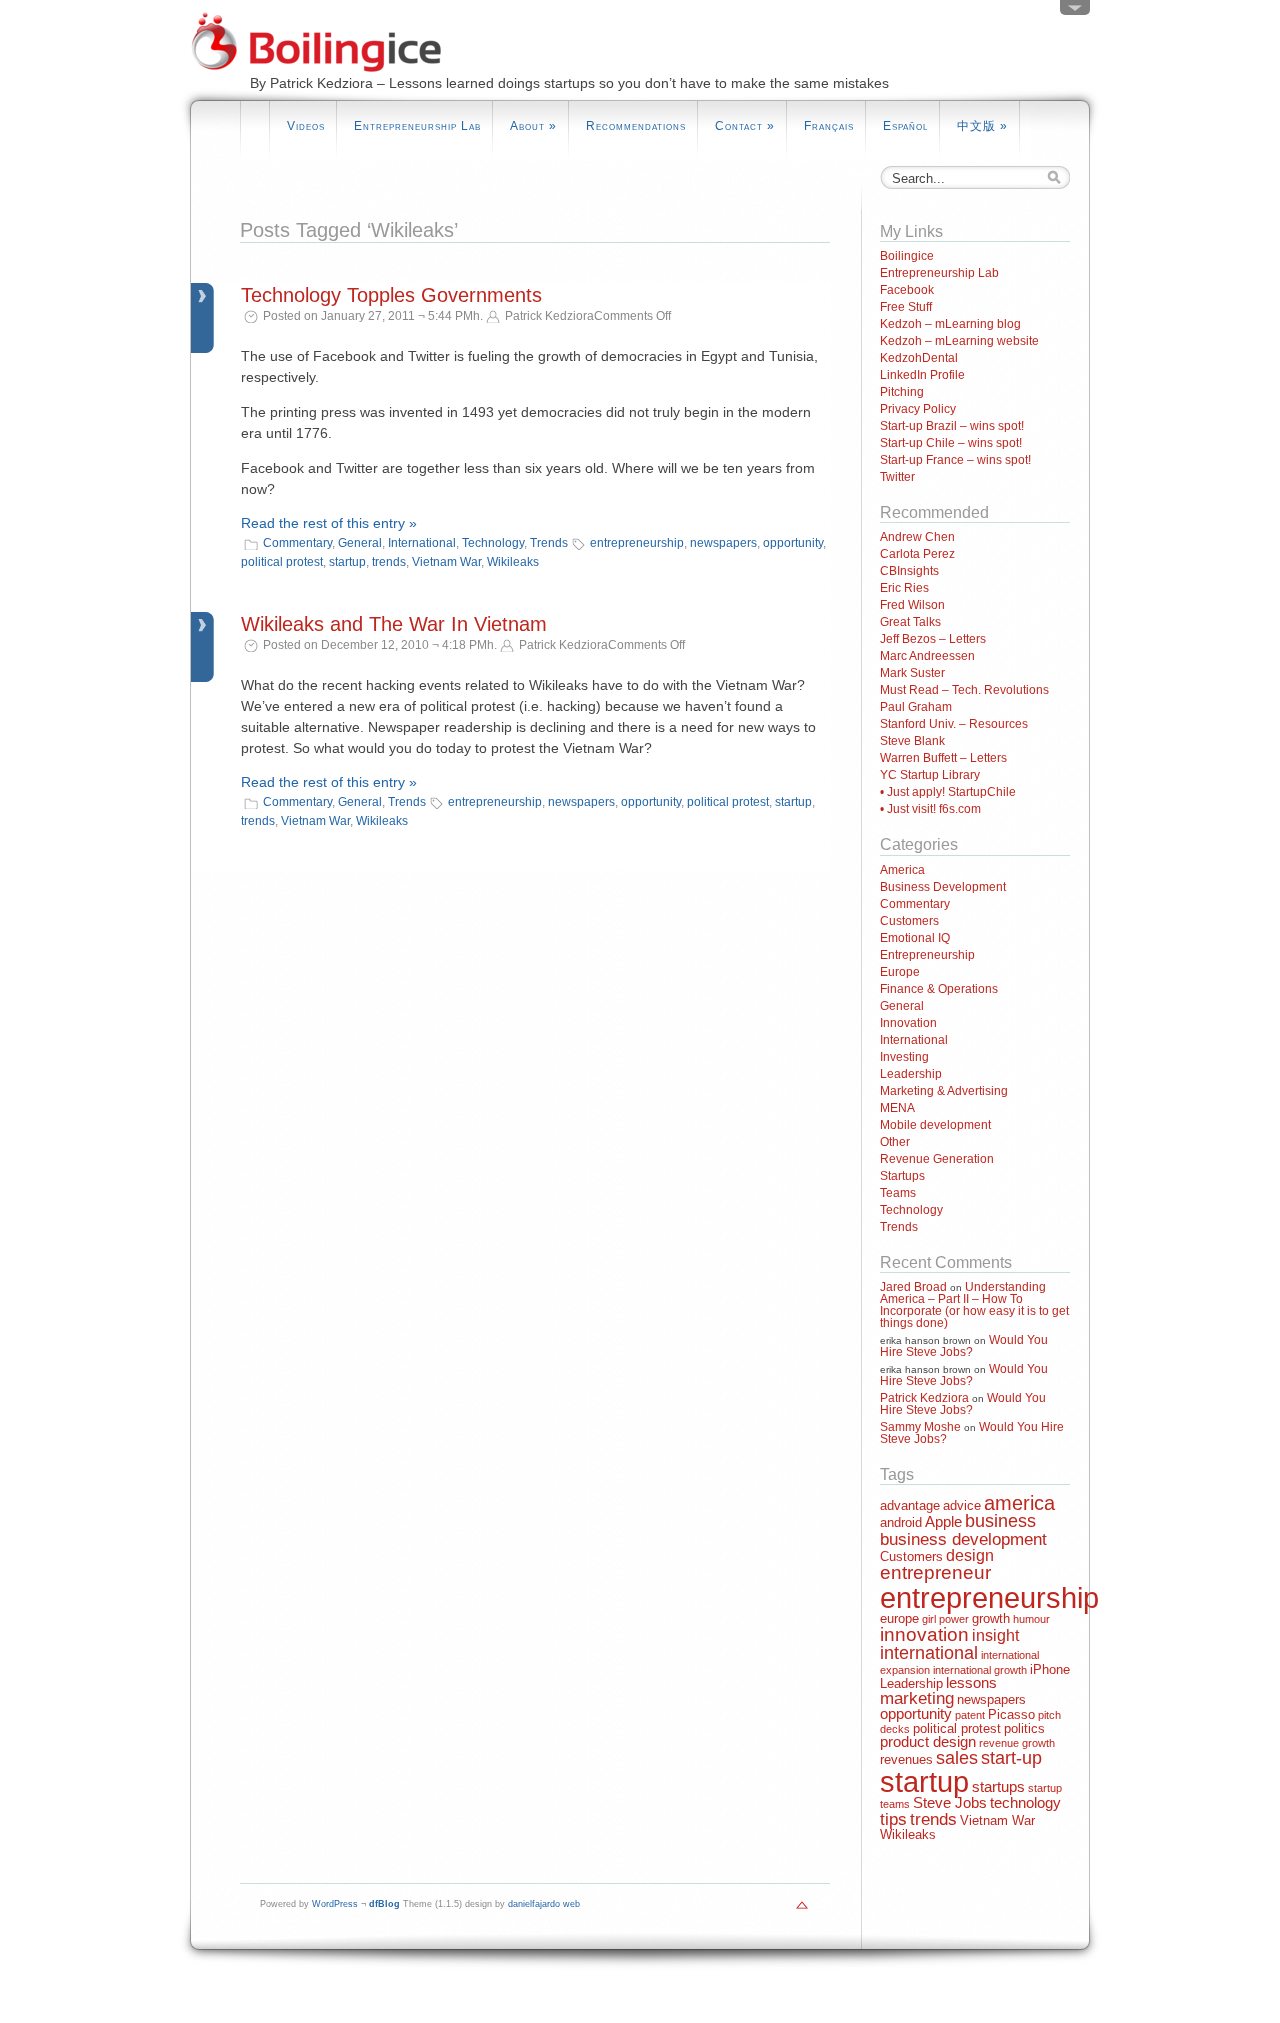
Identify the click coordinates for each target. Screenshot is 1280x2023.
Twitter (897, 477)
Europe (900, 972)
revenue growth (1017, 1743)
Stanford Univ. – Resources (954, 724)
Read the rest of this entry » (329, 523)
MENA (897, 1108)
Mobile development (935, 1125)
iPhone (1050, 1669)
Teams (898, 1193)
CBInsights (909, 571)
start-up (1011, 1758)
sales (957, 1758)
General (360, 543)
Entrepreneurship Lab (417, 126)
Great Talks (910, 622)
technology (1025, 1803)
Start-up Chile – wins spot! (951, 443)
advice (962, 1505)
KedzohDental (919, 358)
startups (998, 1787)
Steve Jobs (950, 1803)
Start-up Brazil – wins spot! (952, 426)
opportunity (793, 543)
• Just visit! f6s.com (930, 809)
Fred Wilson (912, 605)
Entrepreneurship (927, 955)
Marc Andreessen (927, 656)
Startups (902, 1176)
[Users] (1075, 12)
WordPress (335, 1904)
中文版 (982, 126)
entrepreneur (935, 1572)
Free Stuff (906, 307)
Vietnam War (446, 562)
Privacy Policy (918, 409)
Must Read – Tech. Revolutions (964, 690)
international (929, 1653)
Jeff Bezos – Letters (933, 639)
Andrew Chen (917, 537)
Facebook (907, 290)
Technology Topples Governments (391, 295)
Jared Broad (913, 1287)
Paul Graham (916, 707)
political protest (282, 562)
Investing (904, 1057)
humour (1031, 1619)
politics (1024, 1728)
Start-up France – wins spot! (955, 460)
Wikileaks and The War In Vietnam (394, 624)
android (901, 1522)
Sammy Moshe (920, 1427)
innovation (924, 1634)
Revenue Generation (937, 1159)
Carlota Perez (917, 554)
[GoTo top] (802, 1910)
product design (928, 1742)
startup (347, 562)
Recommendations (636, 126)
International (422, 543)
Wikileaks (513, 562)
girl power (945, 1619)
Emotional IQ (915, 938)
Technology (493, 543)
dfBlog (384, 1904)
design (970, 1555)
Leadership (911, 1074)
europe (899, 1618)
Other (895, 1142)
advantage (910, 1505)
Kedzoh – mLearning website (959, 341)
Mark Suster (912, 673)
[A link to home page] (327, 91)
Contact (745, 126)
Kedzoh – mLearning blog (950, 324)
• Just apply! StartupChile (948, 792)
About (533, 126)
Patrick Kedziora (924, 1398)
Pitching (902, 392)
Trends (549, 543)
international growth (980, 1670)
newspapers (723, 543)
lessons (971, 1683)
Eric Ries (904, 588)
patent (970, 1715)
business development (963, 1539)
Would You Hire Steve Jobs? (964, 1346)
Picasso (1011, 1714)
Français (829, 126)
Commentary (297, 543)
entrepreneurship (637, 543)
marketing (917, 1698)
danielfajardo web (544, 1904)
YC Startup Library (930, 775)
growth (991, 1618)
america (1019, 1502)
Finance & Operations (939, 989)
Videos (306, 126)
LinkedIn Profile (922, 375)
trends (389, 562)
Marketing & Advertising (944, 1091)
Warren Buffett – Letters (943, 758)
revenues (906, 1759)
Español (905, 126)
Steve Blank (912, 741)
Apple (943, 1522)
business (1000, 1521)
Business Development (943, 887)
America (902, 870)
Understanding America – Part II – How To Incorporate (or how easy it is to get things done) (974, 1305)
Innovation (908, 1023)
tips (893, 1819)
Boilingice (907, 256)
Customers (909, 921)
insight (995, 1635)
